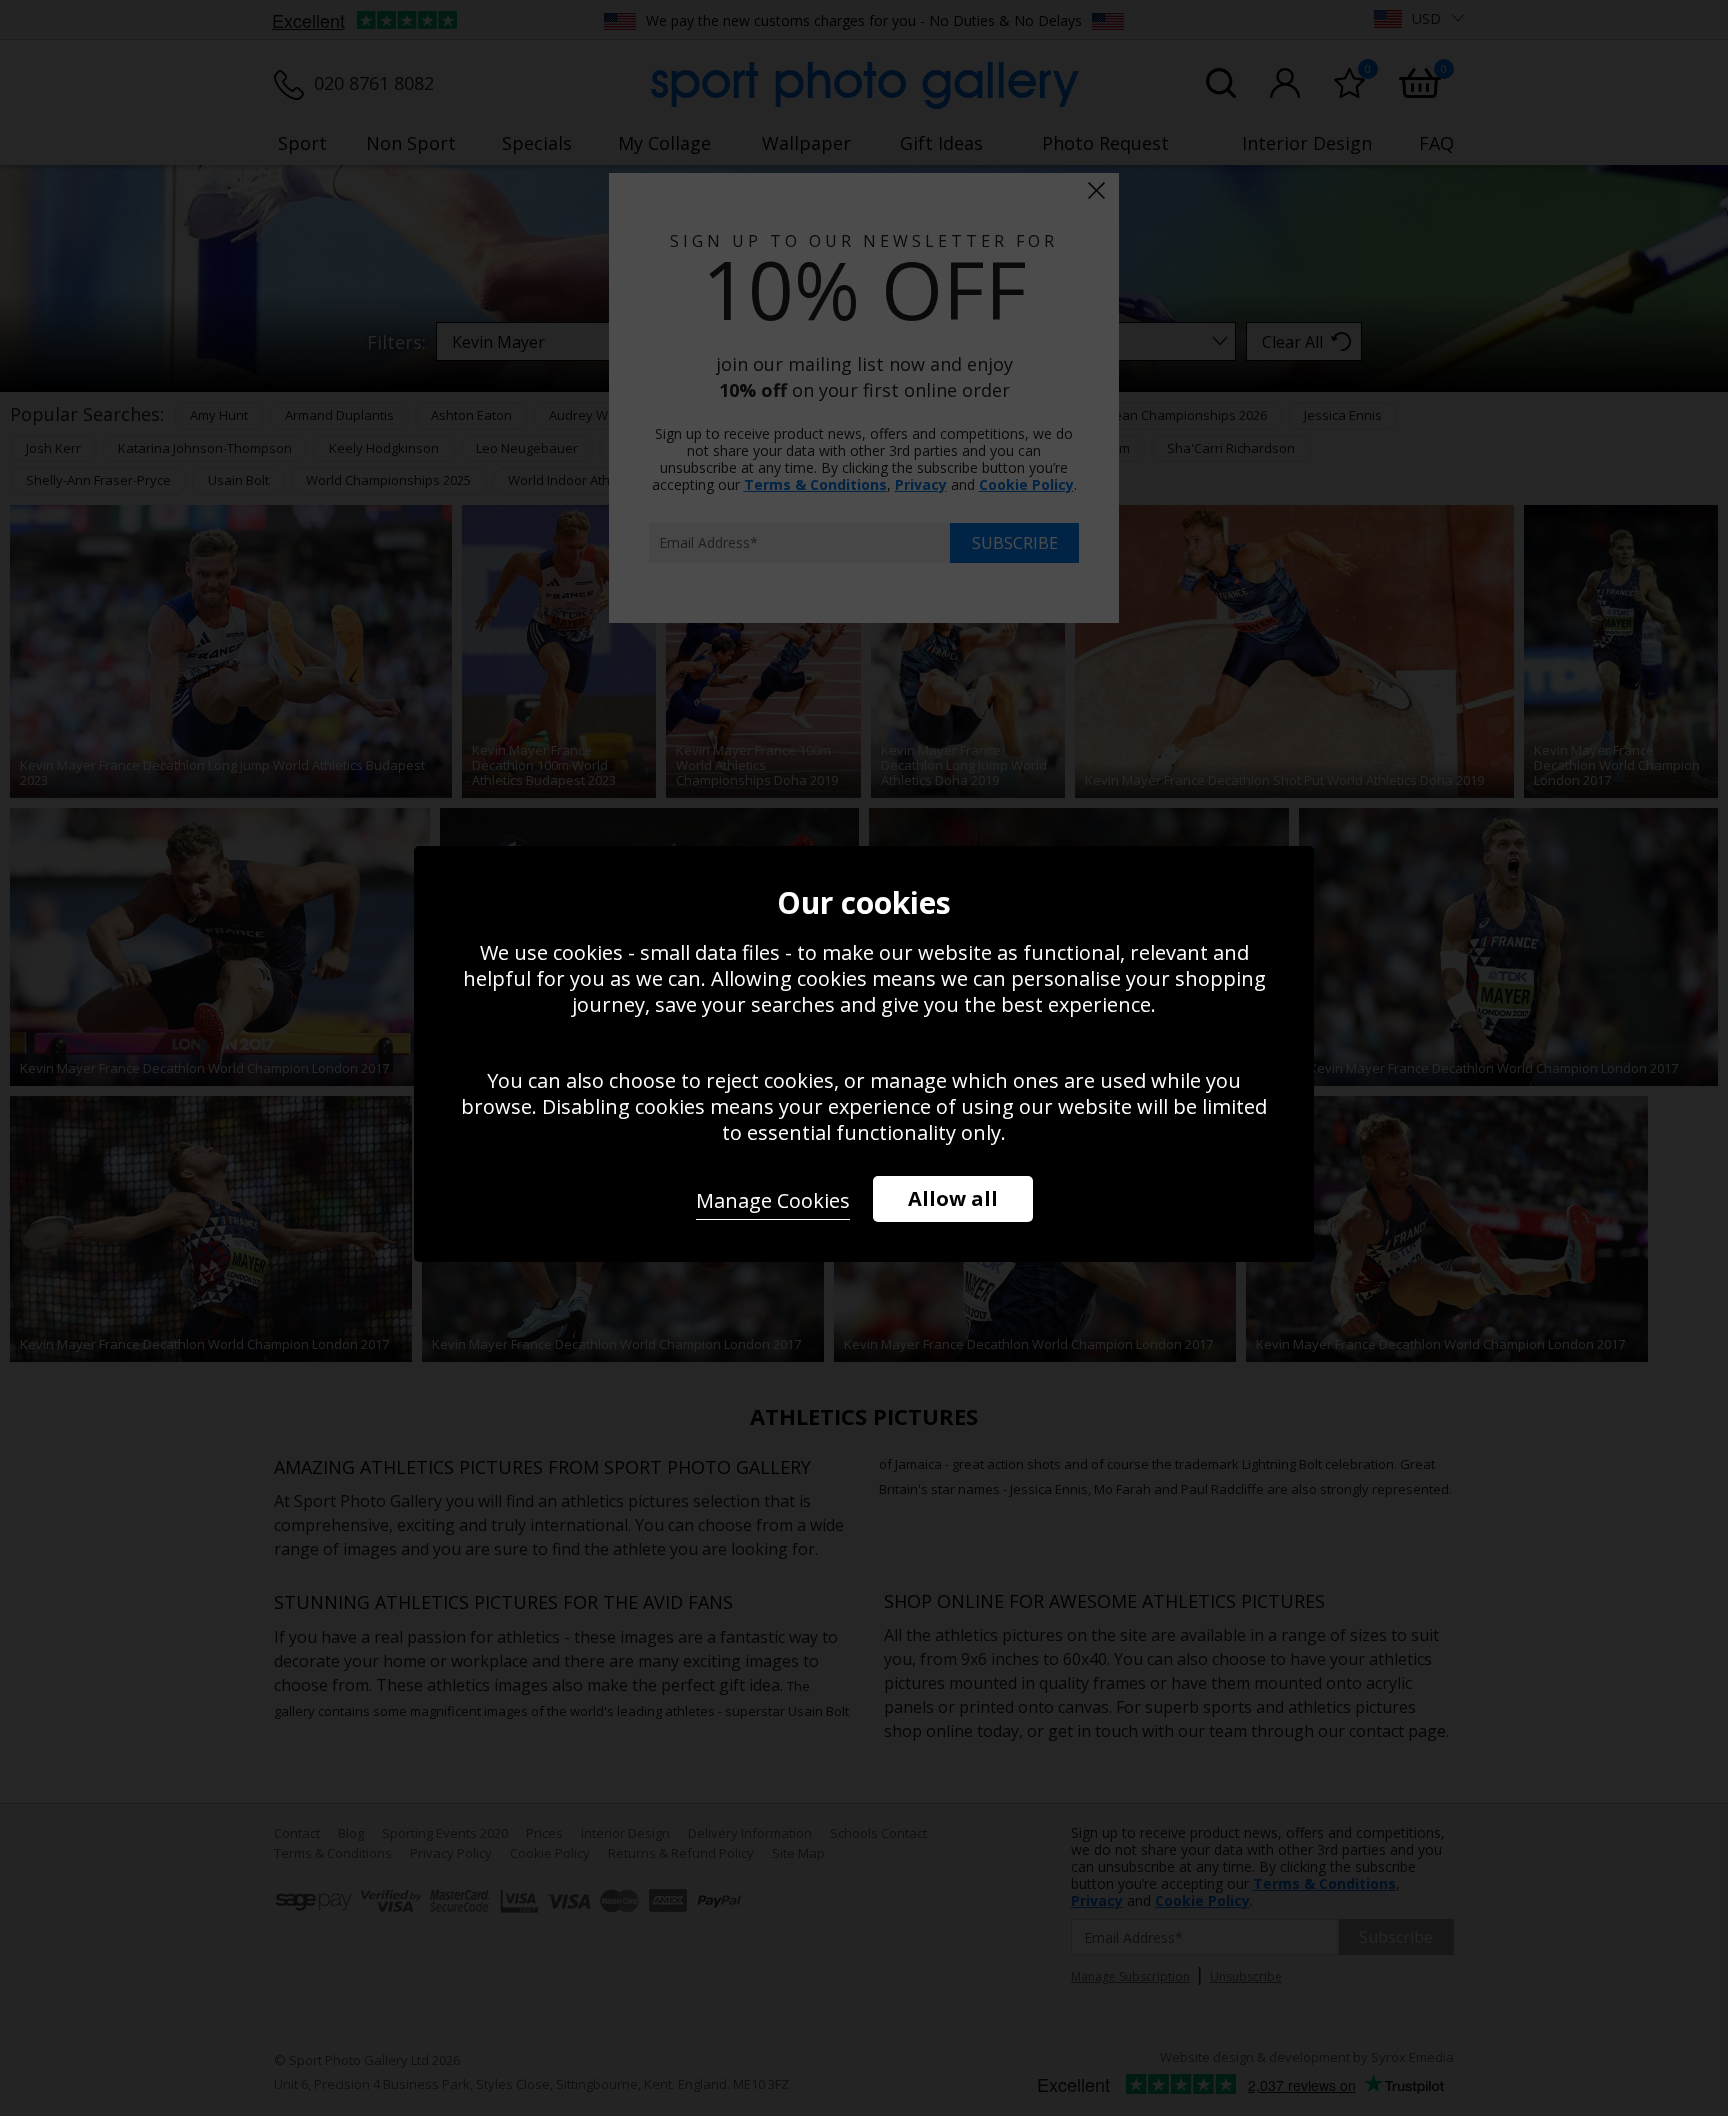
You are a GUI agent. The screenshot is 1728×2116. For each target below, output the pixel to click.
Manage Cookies (773, 1200)
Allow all (953, 1198)
